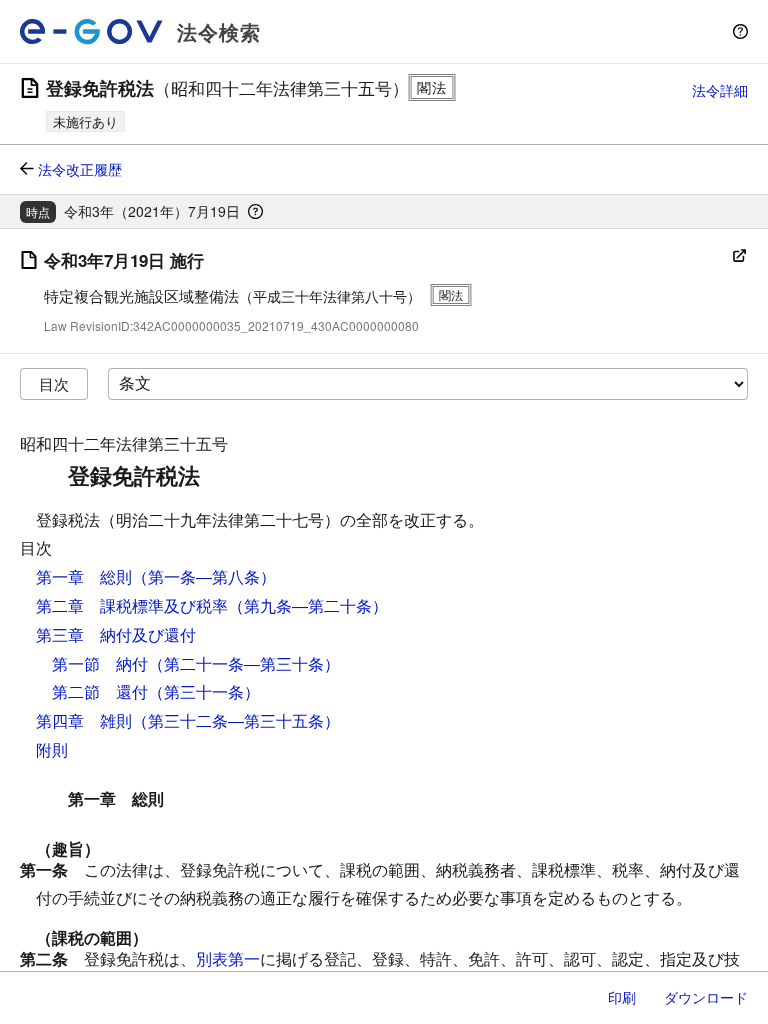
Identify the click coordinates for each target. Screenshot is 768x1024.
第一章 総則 (84, 576)
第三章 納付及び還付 (116, 634)
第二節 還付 (100, 691)
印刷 (622, 997)
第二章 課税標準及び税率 (132, 605)
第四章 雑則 (84, 720)
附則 (52, 749)
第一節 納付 (100, 663)
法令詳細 (720, 90)
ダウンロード (706, 997)
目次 (54, 383)
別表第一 (228, 958)
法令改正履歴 (80, 169)
